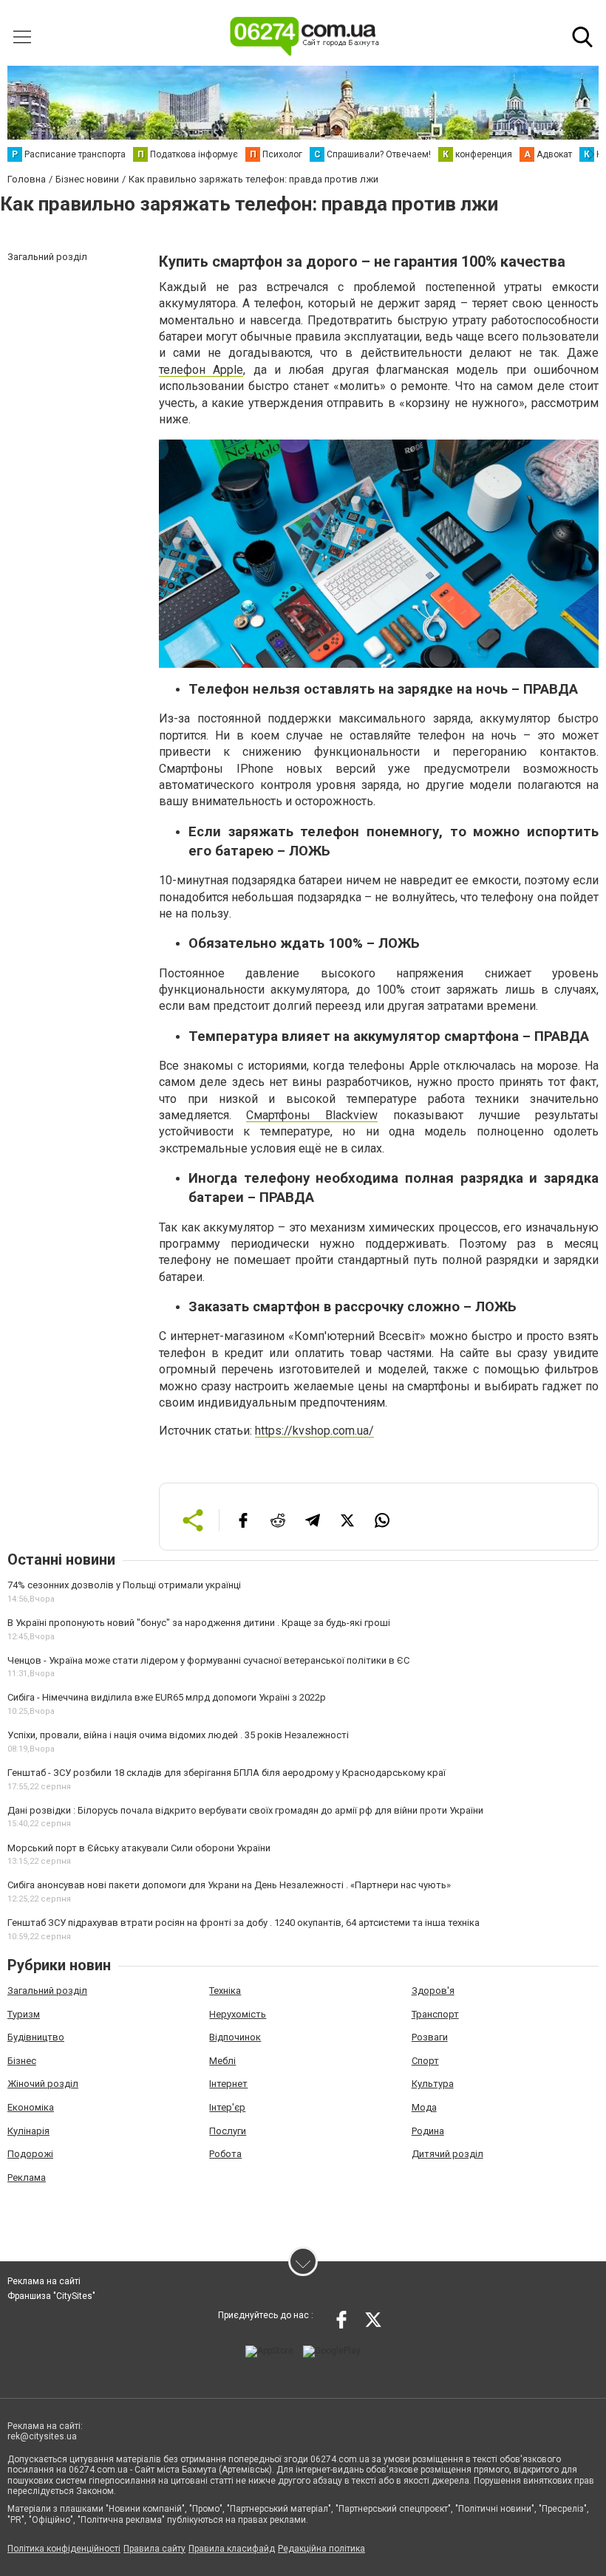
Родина (428, 2131)
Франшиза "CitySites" (51, 2296)
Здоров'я (433, 1991)
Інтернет (228, 2084)
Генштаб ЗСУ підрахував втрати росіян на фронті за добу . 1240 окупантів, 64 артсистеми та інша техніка (244, 1923)
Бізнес (22, 2061)
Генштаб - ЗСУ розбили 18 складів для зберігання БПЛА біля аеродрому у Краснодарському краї (227, 1773)
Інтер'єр (227, 2107)
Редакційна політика (321, 2549)
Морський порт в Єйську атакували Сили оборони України (139, 1848)
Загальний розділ (47, 1991)
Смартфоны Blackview (312, 1115)
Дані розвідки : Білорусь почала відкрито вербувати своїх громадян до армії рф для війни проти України (245, 1810)
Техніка (225, 1991)
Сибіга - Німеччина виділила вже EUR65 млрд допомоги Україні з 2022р (167, 1697)
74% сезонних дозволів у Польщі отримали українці (124, 1585)
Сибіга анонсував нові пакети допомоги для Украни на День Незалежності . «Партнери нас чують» (229, 1885)
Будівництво (36, 2037)
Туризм (24, 2014)
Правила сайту (154, 2549)
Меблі (222, 2061)
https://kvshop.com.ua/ (314, 1431)
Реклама (27, 2177)
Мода (424, 2107)
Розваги (430, 2037)
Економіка (31, 2107)
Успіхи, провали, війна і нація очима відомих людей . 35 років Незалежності (178, 1735)
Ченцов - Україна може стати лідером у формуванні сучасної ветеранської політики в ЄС (208, 1660)
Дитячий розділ (447, 2154)
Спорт (425, 2061)
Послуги (228, 2131)
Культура (433, 2084)
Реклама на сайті (44, 2281)
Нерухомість (238, 2014)
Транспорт (435, 2014)
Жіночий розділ (43, 2084)
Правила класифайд (232, 2549)
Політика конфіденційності (64, 2549)
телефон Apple (201, 370)
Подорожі (30, 2154)
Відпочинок (235, 2037)
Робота (225, 2154)
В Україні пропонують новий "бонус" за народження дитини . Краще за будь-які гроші (199, 1623)
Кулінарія (28, 2131)
